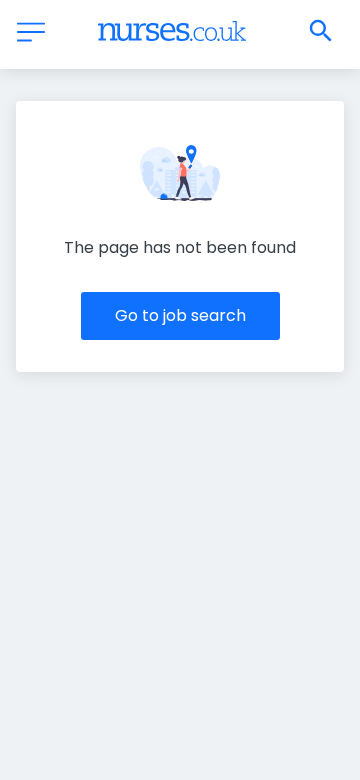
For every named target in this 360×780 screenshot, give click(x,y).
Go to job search (180, 315)
